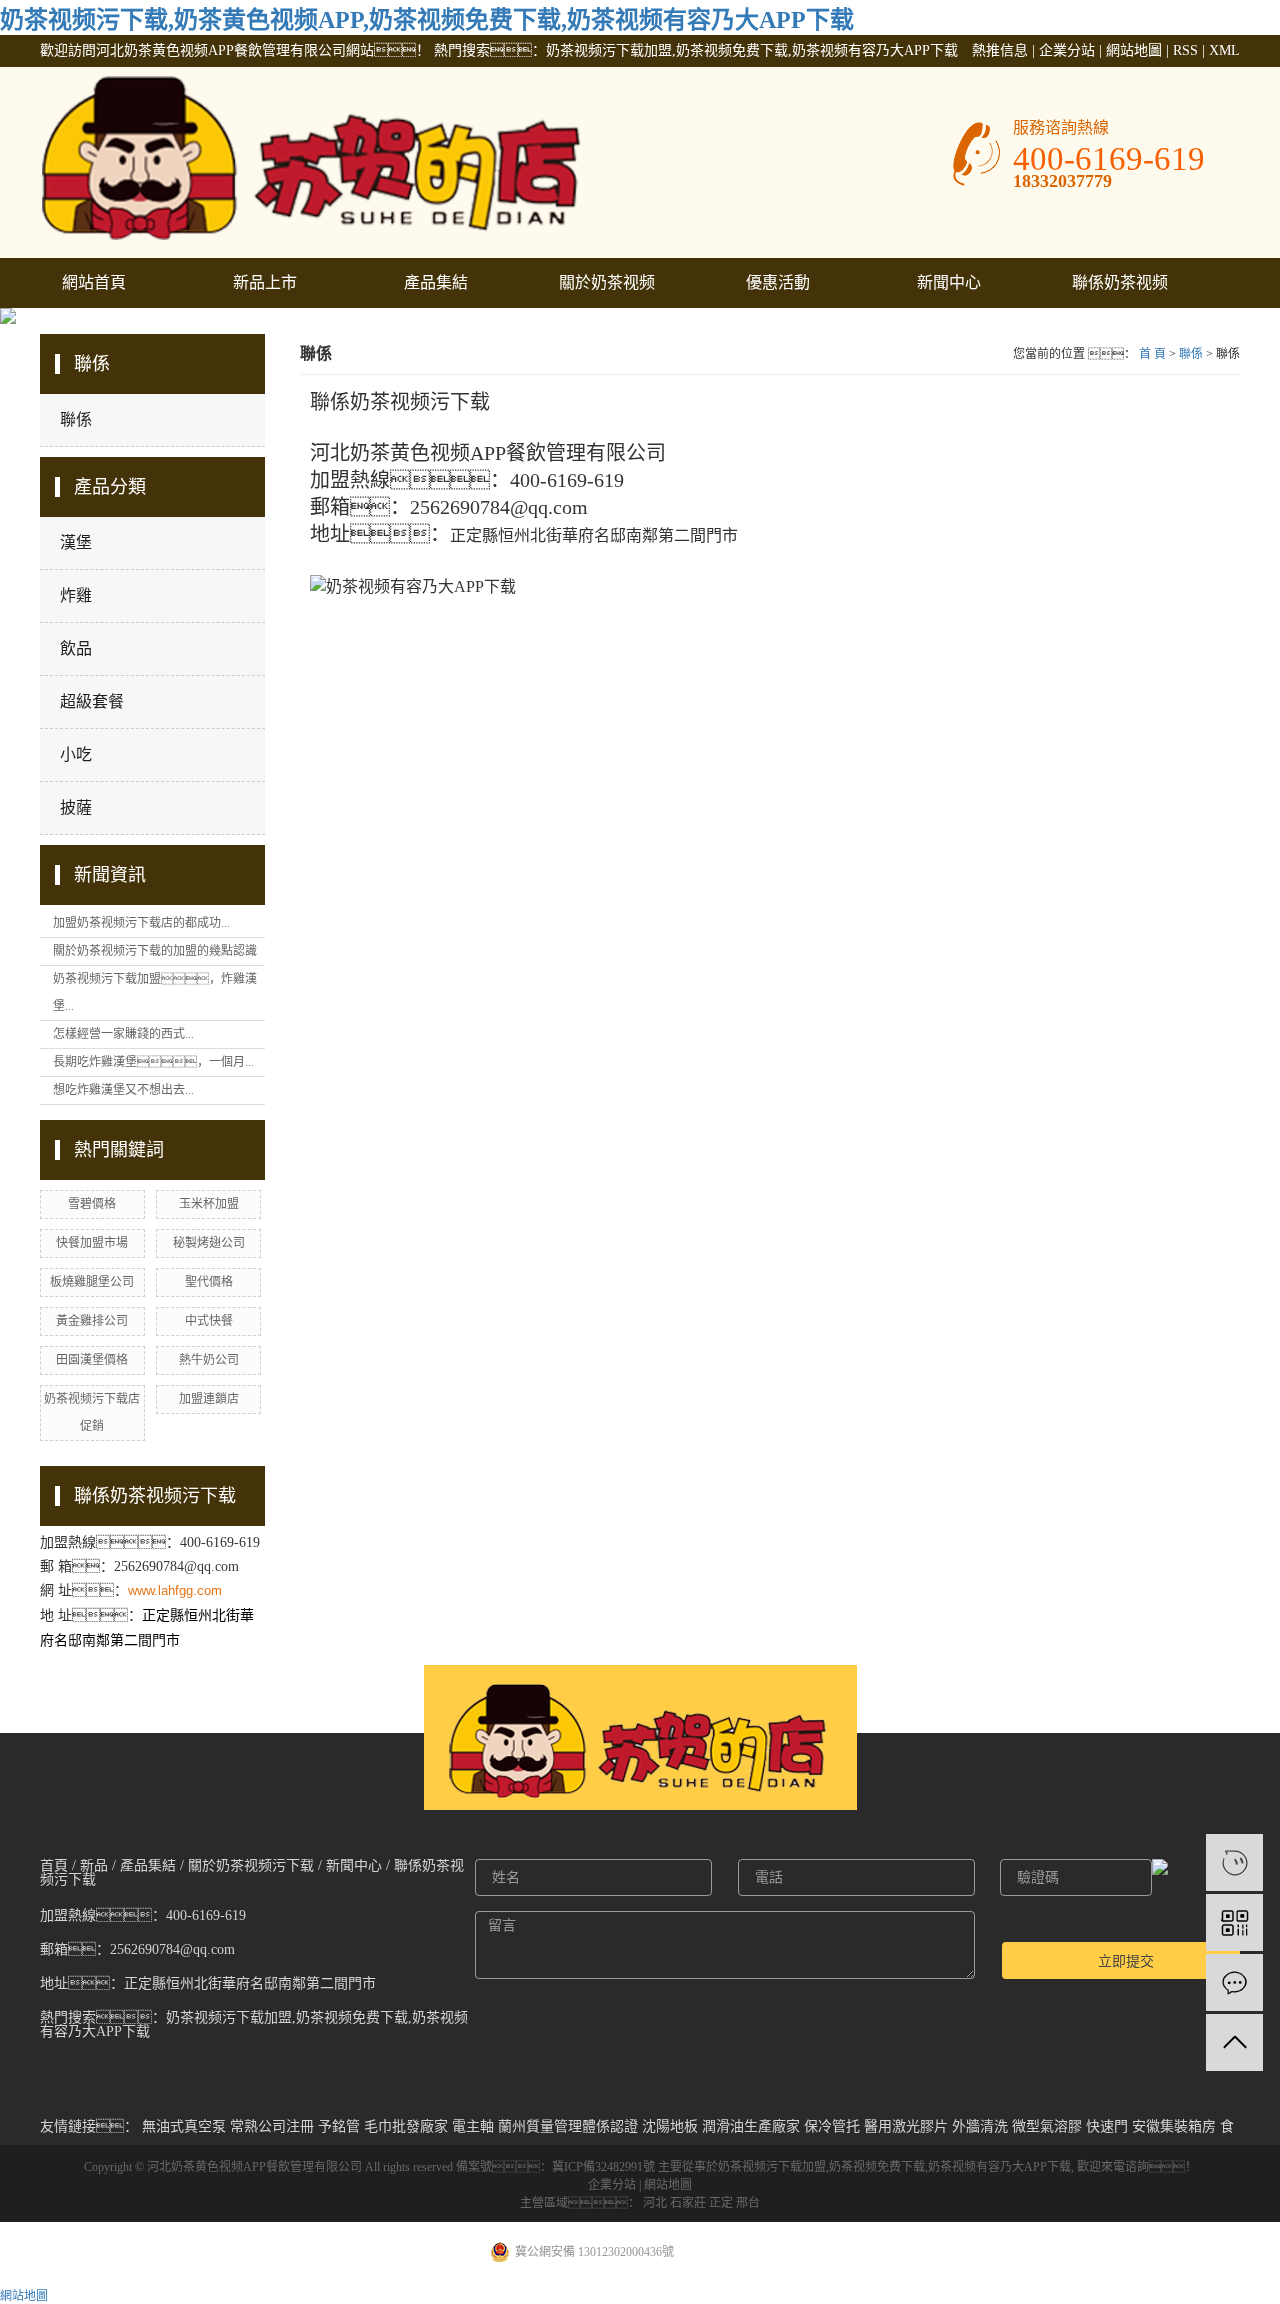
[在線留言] (1234, 1982)
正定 (721, 2203)
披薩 (76, 807)
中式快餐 (209, 1321)
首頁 (54, 1865)
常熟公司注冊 (272, 2126)
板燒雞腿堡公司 (92, 1282)
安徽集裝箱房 (1174, 2126)
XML (1224, 50)
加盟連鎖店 (209, 1399)
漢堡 (76, 542)
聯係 (76, 419)
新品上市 (265, 282)
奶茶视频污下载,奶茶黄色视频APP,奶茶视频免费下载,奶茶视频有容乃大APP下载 (427, 20)
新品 (94, 1865)
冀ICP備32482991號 (603, 2167)
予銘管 (339, 2126)
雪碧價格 (92, 1204)
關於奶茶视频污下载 (607, 291)
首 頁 (1152, 354)
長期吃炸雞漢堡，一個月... (153, 1062)
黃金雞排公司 (92, 1321)
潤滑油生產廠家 (751, 2126)
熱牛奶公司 (209, 1360)
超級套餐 (92, 701)
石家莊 (688, 2203)
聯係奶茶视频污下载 (1120, 291)
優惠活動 (778, 282)
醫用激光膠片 (906, 2126)
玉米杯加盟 (209, 1204)
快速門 (1107, 2126)
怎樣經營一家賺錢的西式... (123, 1034)
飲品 (76, 648)
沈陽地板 (670, 2126)
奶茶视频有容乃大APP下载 (999, 2167)
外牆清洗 (980, 2126)
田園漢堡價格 (92, 1360)
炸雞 (76, 595)
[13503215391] (1234, 1862)
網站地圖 (1134, 50)
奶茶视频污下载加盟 (772, 2167)
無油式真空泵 (184, 2126)
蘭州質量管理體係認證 (568, 2126)
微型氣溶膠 (1047, 2126)
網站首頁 (94, 282)
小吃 (76, 754)
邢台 (748, 2203)
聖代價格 (209, 1282)
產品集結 (436, 282)
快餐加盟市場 (92, 1243)
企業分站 (1067, 50)
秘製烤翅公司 (209, 1243)
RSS (1185, 50)
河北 (655, 2203)
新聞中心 (949, 282)
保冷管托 (832, 2126)
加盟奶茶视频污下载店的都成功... (141, 923)
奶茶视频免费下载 (877, 2167)
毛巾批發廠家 (406, 2126)
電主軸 (473, 2126)
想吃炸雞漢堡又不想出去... (123, 1090)
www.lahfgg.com (175, 1590)
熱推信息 (1000, 50)
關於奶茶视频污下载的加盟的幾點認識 (155, 951)
